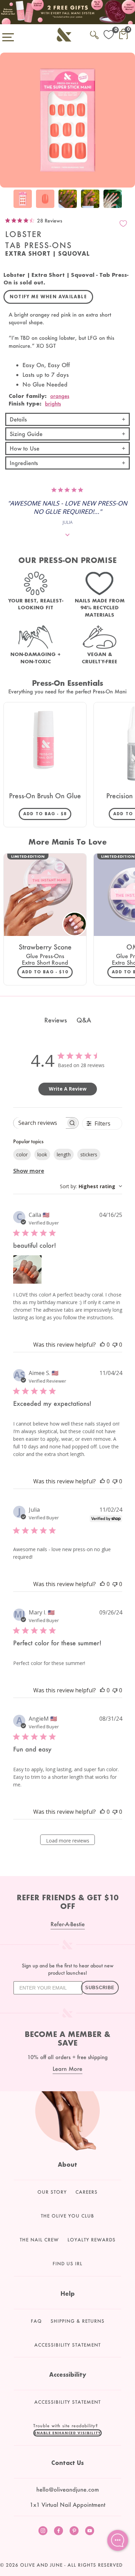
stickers (89, 1154)
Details (18, 419)
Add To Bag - (47, 813)
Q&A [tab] (84, 1020)
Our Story (52, 2192)
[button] (67, 2433)
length (64, 1154)
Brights (53, 403)
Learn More (67, 2069)
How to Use (25, 448)
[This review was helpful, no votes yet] (102, 1345)
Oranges (60, 396)
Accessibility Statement (67, 2345)
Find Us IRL (67, 2264)
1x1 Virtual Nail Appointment (67, 2505)
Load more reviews (68, 1841)
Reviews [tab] (56, 1020)
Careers (87, 2192)
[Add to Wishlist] (123, 224)
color (22, 1154)
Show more (29, 1171)
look (42, 1154)
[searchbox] (40, 1123)
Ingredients (24, 463)
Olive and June (41, 2565)
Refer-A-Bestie (68, 1924)
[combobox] (91, 1186)
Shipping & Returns (78, 2321)
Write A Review (68, 1089)
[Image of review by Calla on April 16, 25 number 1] (27, 1269)
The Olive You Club (67, 2216)
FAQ (36, 2321)
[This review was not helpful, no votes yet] (115, 1345)
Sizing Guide (26, 434)
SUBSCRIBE (100, 1988)
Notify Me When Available (48, 297)
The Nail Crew (39, 2240)
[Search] (94, 34)
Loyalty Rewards (92, 2240)
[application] (118, 2540)
